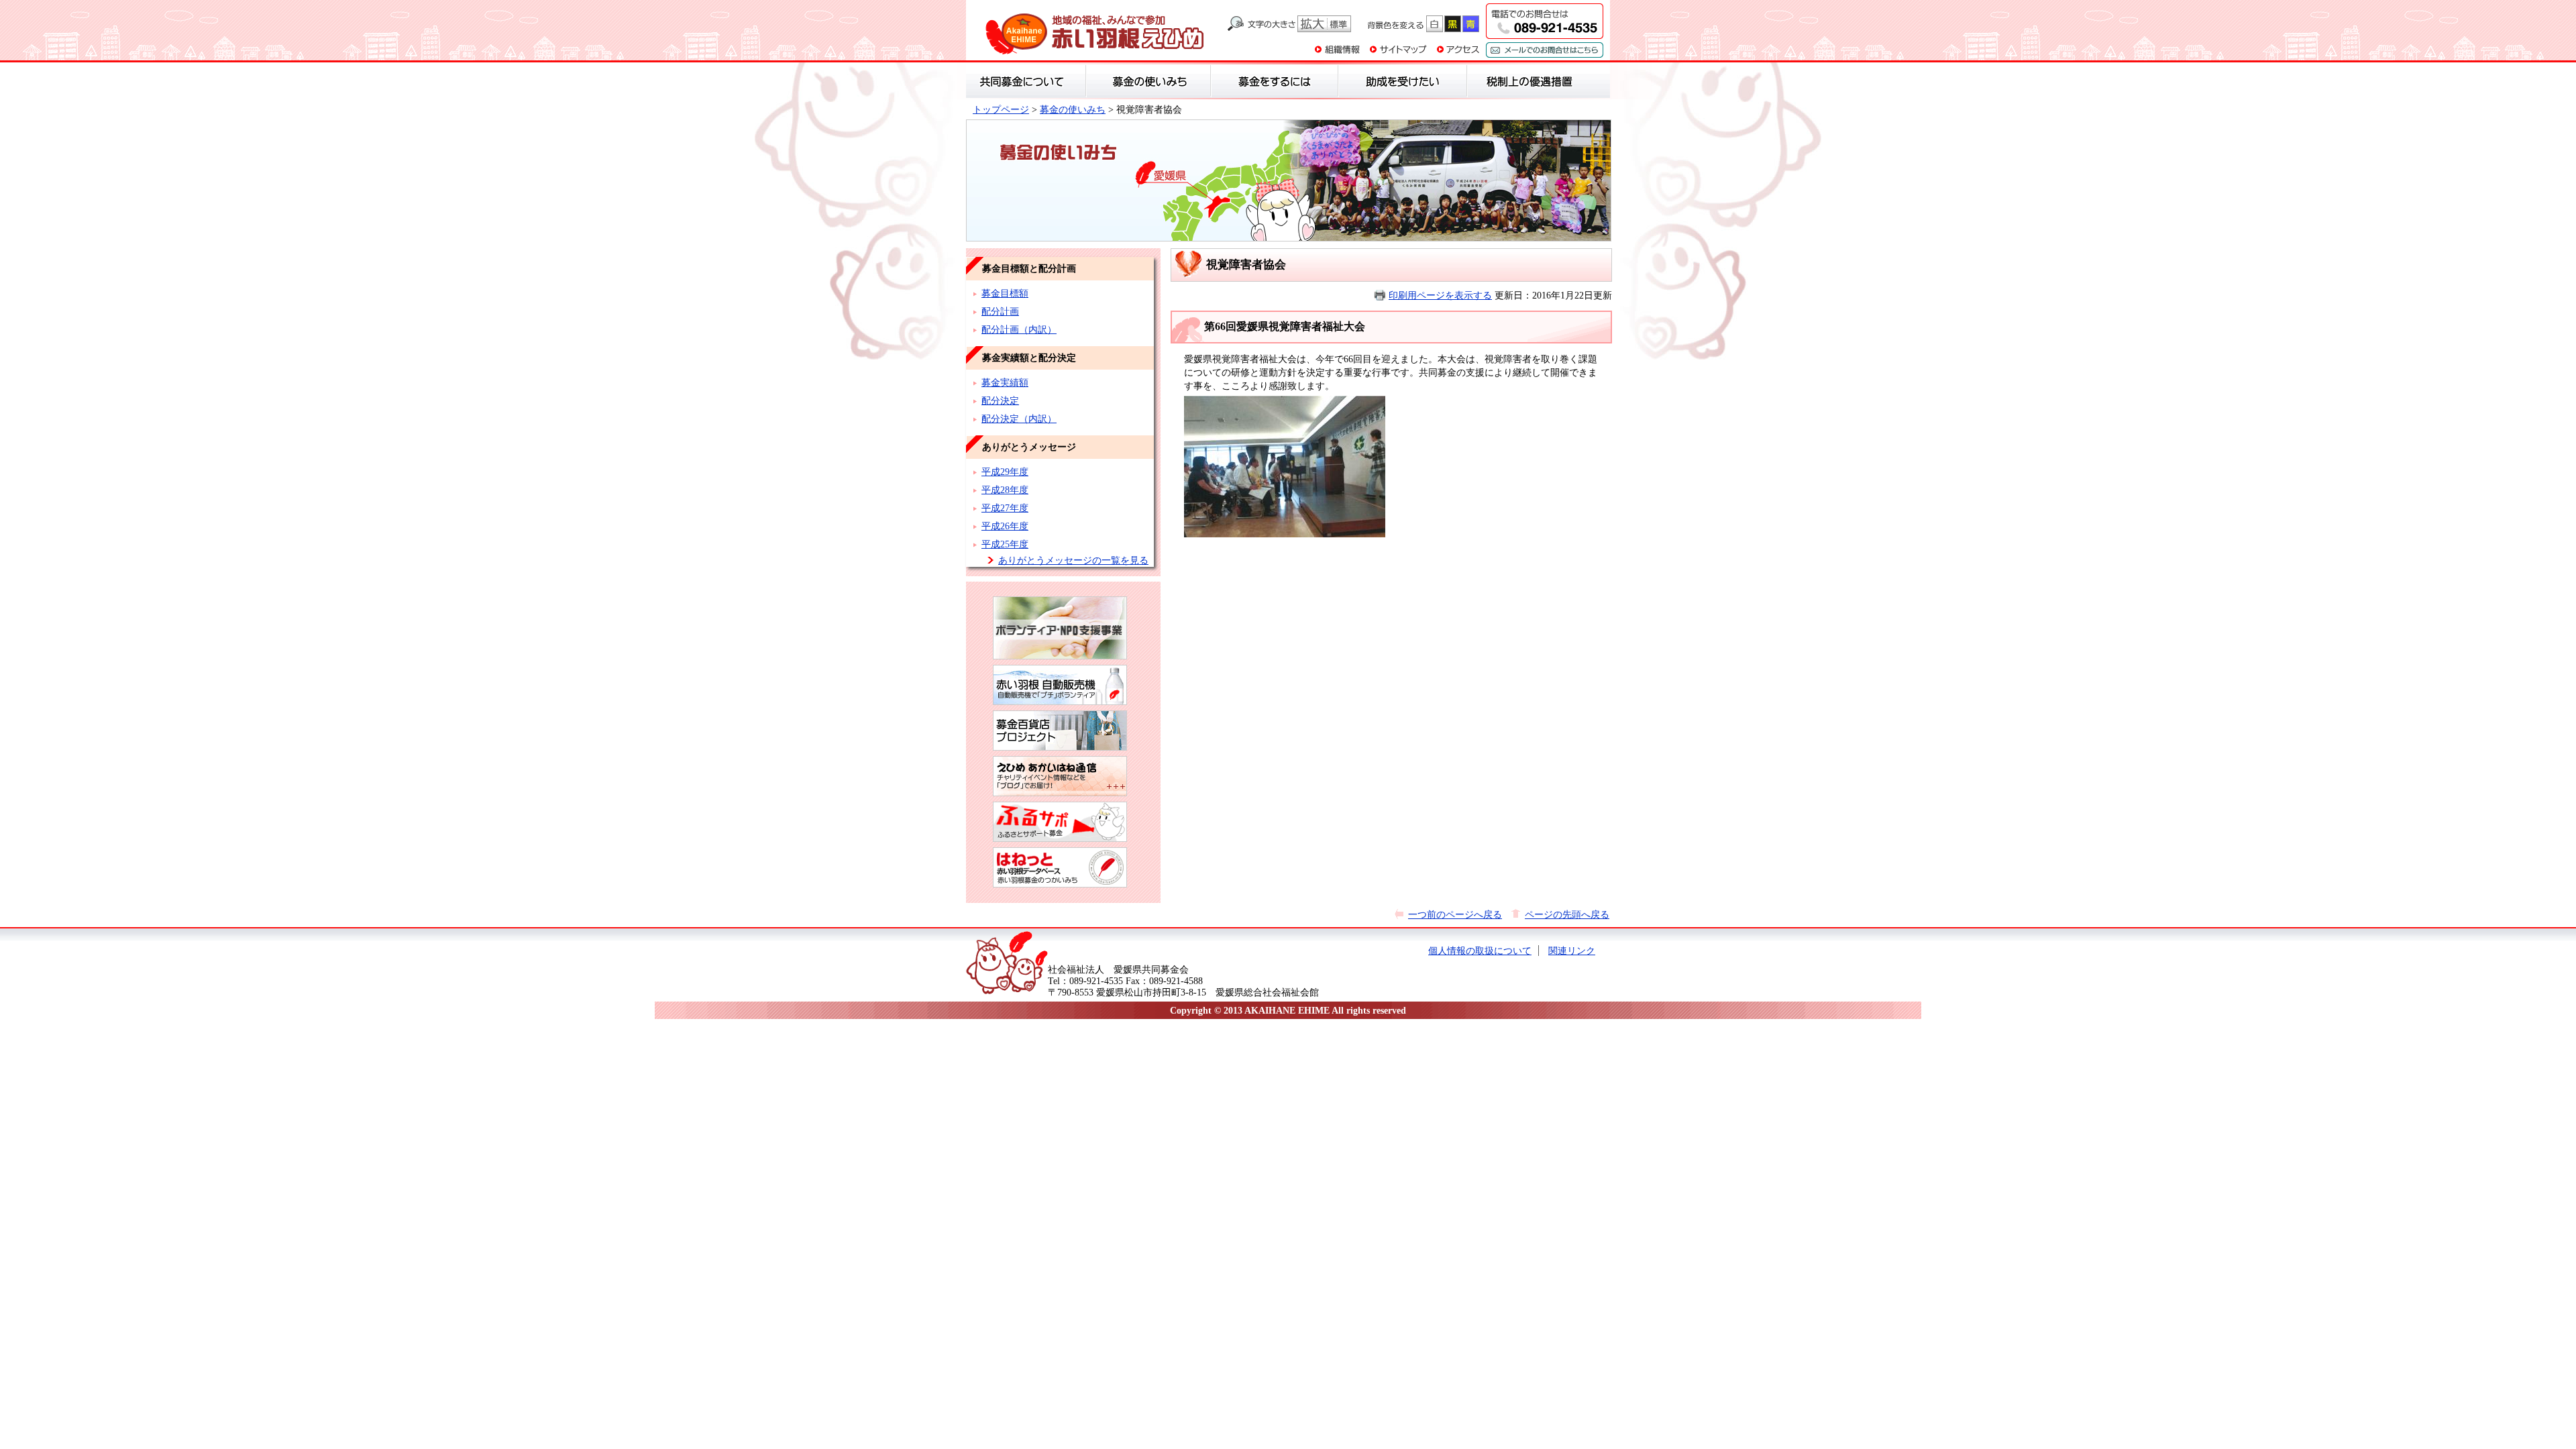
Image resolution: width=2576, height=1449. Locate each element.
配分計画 (1000, 311)
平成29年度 (1005, 472)
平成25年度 (1005, 544)
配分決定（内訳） (1019, 419)
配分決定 (1000, 400)
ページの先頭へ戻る (1567, 914)
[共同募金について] (1026, 81)
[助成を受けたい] (1403, 81)
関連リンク (1572, 951)
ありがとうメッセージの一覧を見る (1073, 560)
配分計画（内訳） (1019, 329)
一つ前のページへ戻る (1455, 914)
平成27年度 (1005, 508)
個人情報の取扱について (1480, 951)
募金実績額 (1005, 382)
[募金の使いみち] (1148, 81)
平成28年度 (1005, 490)
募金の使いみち (1073, 109)
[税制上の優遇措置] (1530, 81)
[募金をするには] (1275, 81)
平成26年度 (1005, 526)
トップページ (1001, 109)
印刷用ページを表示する (1440, 295)
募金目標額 (1005, 293)
